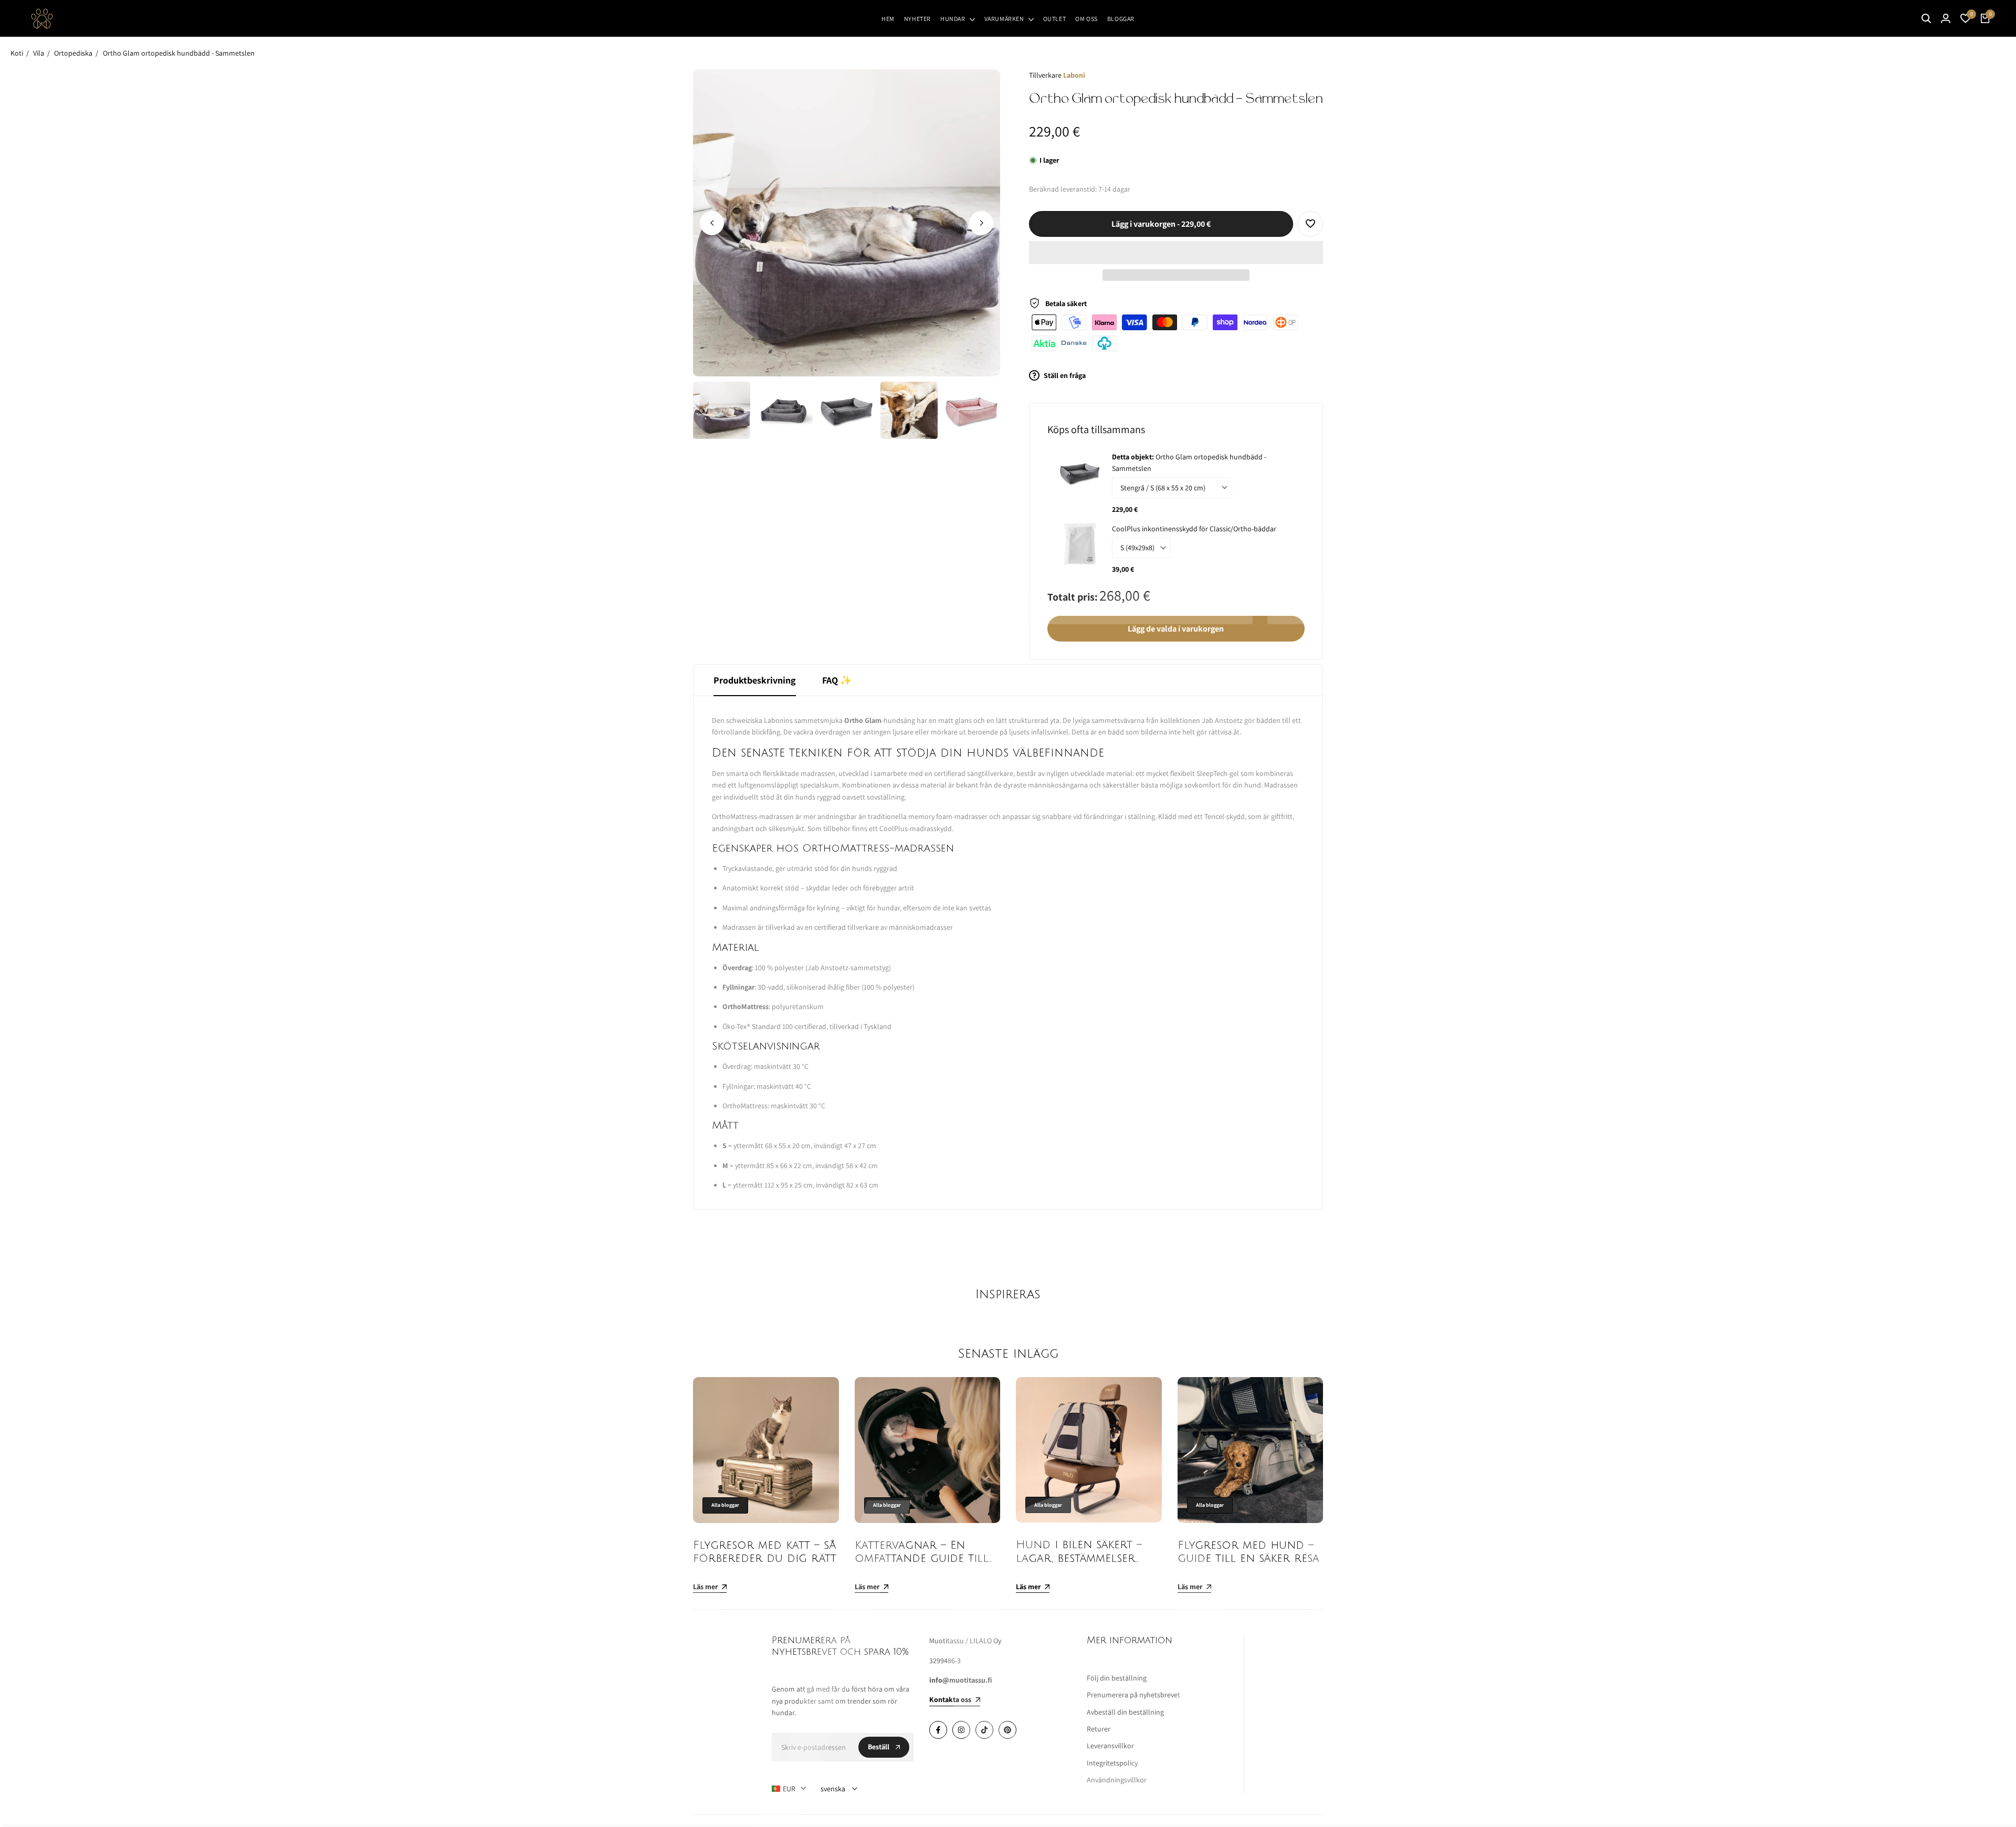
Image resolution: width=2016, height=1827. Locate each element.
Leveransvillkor (1110, 1746)
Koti (17, 53)
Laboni (1074, 75)
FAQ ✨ (837, 680)
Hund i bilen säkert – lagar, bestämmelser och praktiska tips (1079, 1558)
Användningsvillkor (1117, 1780)
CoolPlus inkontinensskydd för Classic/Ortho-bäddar (1194, 529)
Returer (1099, 1729)
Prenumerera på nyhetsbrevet (1133, 1695)
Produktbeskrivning (755, 680)
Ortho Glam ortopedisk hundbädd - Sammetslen (179, 53)
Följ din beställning (1117, 1678)
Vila (39, 53)
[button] (1176, 253)
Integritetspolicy (1112, 1763)
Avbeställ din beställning (1125, 1712)
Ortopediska (73, 53)
